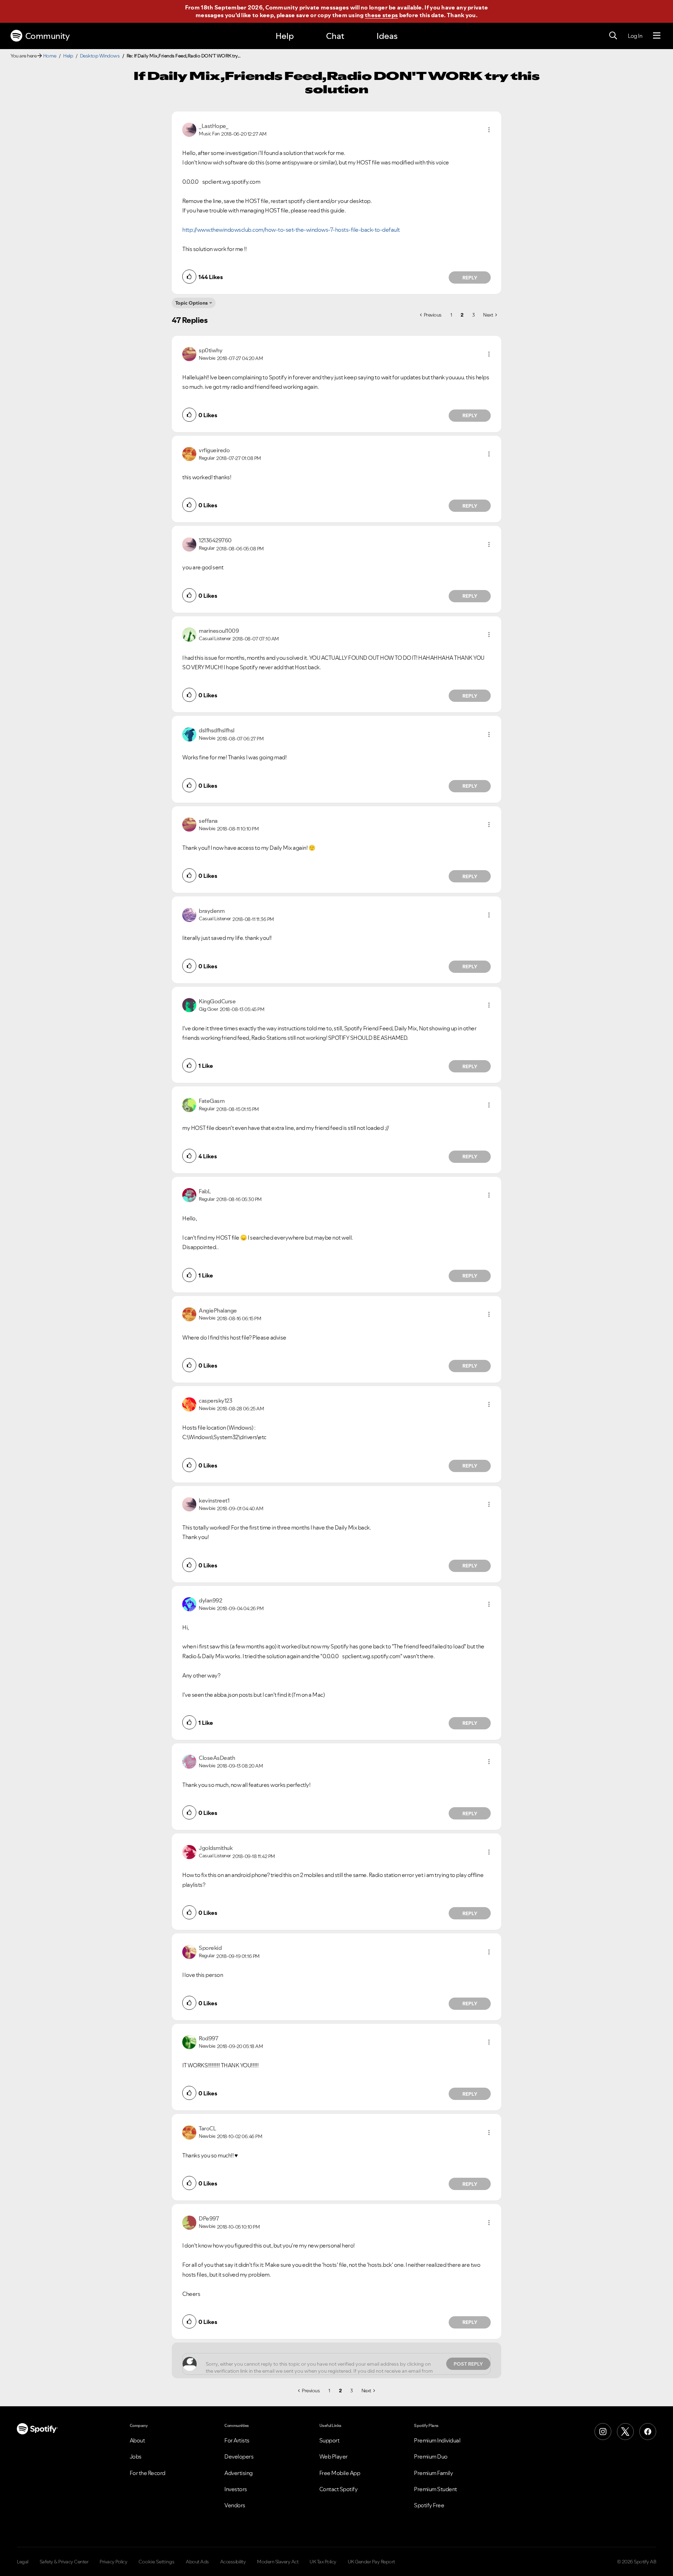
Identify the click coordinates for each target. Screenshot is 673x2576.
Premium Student (436, 2489)
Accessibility (233, 2562)
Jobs (136, 2456)
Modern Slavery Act (278, 2562)
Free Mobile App (340, 2473)
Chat (335, 36)
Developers (239, 2456)
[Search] (613, 36)
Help (285, 36)
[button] (489, 130)
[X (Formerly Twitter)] (625, 2432)
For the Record (148, 2473)
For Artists (237, 2440)
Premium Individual (437, 2440)
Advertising (239, 2473)
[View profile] (189, 129)
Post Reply (468, 2364)
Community (47, 36)
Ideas (387, 36)
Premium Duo (431, 2456)
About (137, 2440)
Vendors (235, 2505)
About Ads (197, 2562)
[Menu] (657, 36)
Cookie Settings (157, 2562)
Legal (23, 2562)
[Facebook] (648, 2432)
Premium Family (433, 2473)
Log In (635, 36)
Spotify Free (429, 2505)
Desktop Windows (100, 56)
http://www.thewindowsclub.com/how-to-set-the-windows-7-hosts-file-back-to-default (291, 230)
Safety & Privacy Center (64, 2562)
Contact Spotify (339, 2489)
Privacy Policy (113, 2562)
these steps (381, 15)
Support (329, 2440)
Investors (236, 2489)
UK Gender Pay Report (371, 2562)
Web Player (334, 2456)
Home (50, 56)
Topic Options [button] (192, 303)
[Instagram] (603, 2432)
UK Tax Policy (323, 2562)
